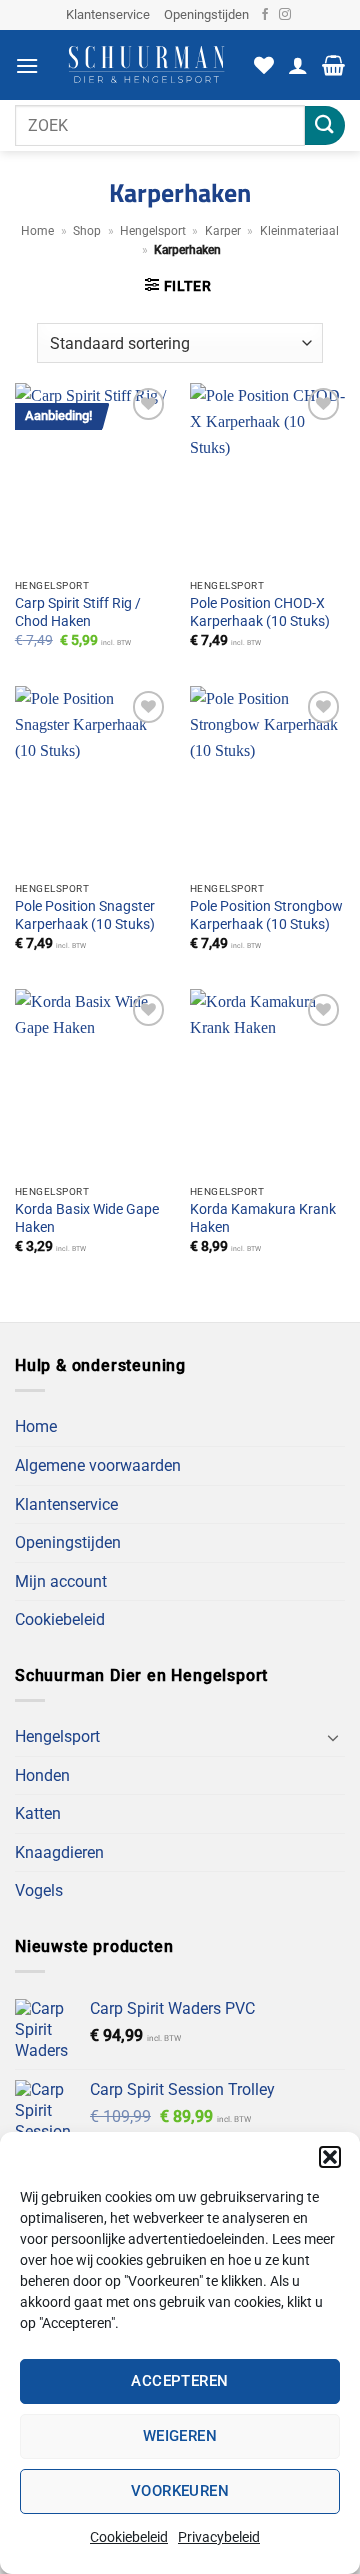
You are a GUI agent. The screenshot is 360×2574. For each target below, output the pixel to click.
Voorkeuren (180, 2491)
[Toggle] (333, 1737)
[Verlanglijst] (264, 65)
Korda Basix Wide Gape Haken (87, 1218)
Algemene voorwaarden (98, 1465)
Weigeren (180, 2436)
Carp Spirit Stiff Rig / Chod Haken (78, 612)
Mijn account (61, 1581)
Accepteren (180, 2381)
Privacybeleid (219, 2537)
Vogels (39, 1890)
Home (37, 231)
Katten (38, 1813)
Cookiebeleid (129, 2537)
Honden (42, 1775)
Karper (223, 231)
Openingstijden (206, 14)
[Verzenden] (325, 125)
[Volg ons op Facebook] (265, 15)
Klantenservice (108, 14)
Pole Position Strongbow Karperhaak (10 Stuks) (266, 915)
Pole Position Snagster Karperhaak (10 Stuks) (85, 915)
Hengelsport (153, 231)
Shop (87, 231)
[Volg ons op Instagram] (285, 15)
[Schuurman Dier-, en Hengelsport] (146, 65)
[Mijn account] (298, 65)
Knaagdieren (59, 1852)
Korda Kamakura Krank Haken (263, 1218)
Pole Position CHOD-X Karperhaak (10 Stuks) (260, 612)
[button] (330, 2157)
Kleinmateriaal (299, 231)
